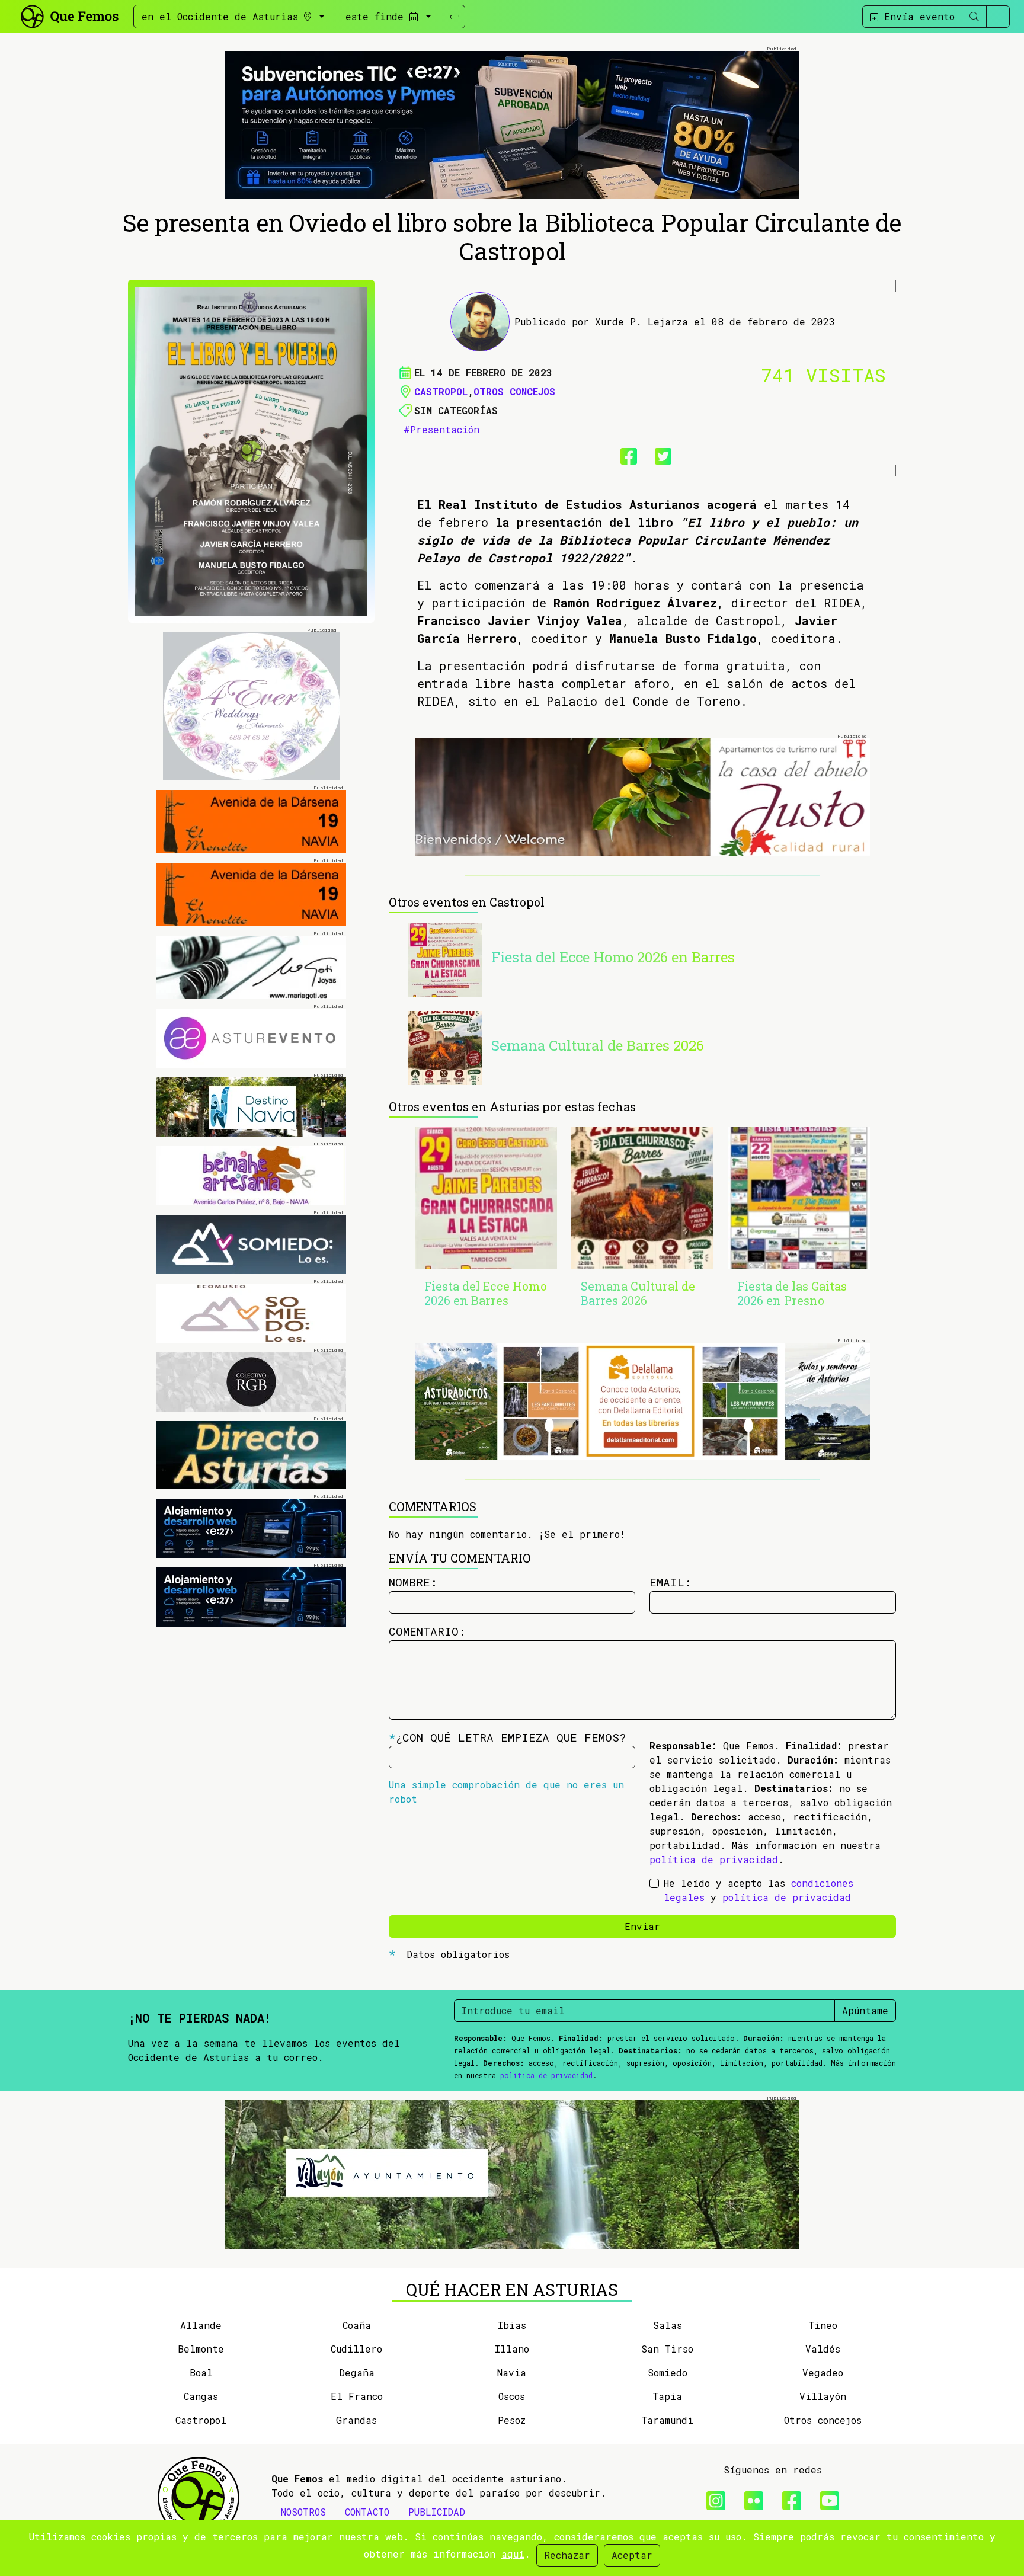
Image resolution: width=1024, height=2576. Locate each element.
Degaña (357, 2372)
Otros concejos (514, 391)
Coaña (357, 2325)
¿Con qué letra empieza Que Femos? (508, 1737)
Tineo (823, 2325)
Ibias (512, 2325)
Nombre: (413, 1582)
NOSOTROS (303, 2512)
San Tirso (667, 2349)
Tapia (667, 2396)
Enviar (642, 1926)
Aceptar (632, 2555)
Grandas (356, 2420)
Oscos (512, 2396)
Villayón (823, 2396)
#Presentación (441, 429)
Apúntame (865, 2010)
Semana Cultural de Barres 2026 (598, 1045)
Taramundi (667, 2420)
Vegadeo (823, 2372)
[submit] (455, 17)
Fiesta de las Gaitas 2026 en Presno (792, 1293)
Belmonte (201, 2349)
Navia (512, 2372)
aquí (513, 2554)
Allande (201, 2325)
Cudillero (356, 2349)
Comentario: (427, 1631)
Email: (671, 1582)
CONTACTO (367, 2512)
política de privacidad (714, 1859)
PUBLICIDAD (437, 2512)
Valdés (823, 2349)
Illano (512, 2349)
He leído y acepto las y (759, 1890)
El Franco (357, 2396)
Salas (668, 2325)
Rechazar (567, 2555)
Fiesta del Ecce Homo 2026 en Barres (613, 957)
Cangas (201, 2396)
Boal (201, 2372)
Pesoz (512, 2420)
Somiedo (668, 2372)
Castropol (441, 391)
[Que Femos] (69, 15)
